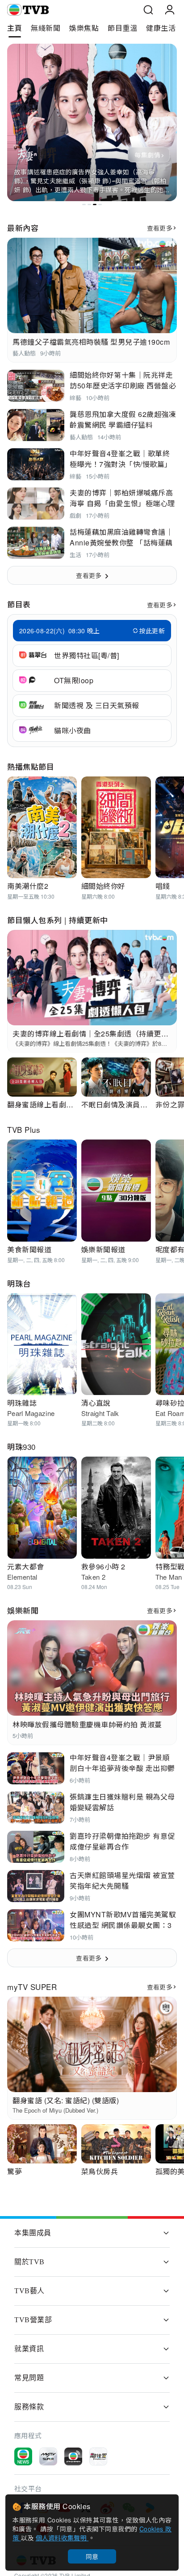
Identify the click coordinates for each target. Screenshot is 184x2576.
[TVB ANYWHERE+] (73, 2456)
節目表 (19, 604)
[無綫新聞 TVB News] (23, 2456)
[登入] (170, 10)
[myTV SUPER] (48, 2456)
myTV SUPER (32, 1987)
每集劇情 (147, 155)
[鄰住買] (98, 2456)
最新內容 (23, 228)
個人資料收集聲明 (62, 2538)
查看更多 (160, 228)
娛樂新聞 (23, 1610)
